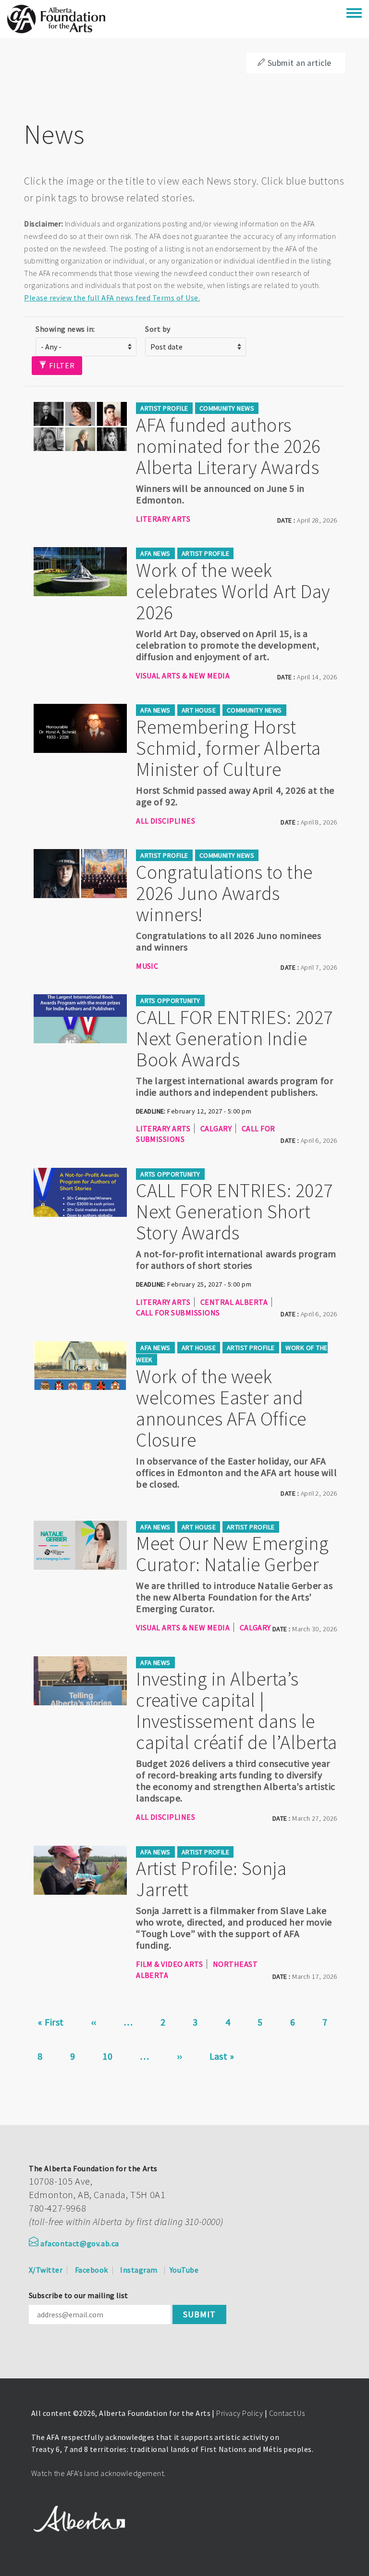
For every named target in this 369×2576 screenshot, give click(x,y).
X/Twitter (46, 2270)
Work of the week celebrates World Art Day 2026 (233, 591)
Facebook (92, 2270)
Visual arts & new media (183, 675)
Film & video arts (169, 1964)
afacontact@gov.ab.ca (80, 2243)
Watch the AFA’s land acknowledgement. (98, 2473)
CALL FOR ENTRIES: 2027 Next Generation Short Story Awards (234, 1212)
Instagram (139, 2270)
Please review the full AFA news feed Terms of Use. (112, 298)
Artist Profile (164, 408)
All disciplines (166, 821)
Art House (199, 710)
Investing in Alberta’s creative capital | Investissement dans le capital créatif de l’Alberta (236, 1711)
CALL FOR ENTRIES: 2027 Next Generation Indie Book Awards (234, 1038)
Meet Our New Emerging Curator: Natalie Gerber (232, 1554)
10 (113, 2056)
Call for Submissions (178, 1313)
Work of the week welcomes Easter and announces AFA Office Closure (221, 1408)
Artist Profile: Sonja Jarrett (211, 1879)
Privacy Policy (240, 2413)
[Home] (56, 19)
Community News (227, 408)
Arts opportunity (170, 1000)
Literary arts (163, 519)
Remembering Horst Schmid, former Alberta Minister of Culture (228, 748)
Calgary (216, 1128)
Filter (61, 365)
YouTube (184, 2270)
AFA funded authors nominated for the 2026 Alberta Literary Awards (228, 446)
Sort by (158, 329)
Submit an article (300, 63)
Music (147, 966)
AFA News (155, 553)
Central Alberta (234, 1302)
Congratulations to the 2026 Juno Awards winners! (224, 893)
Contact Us (287, 2413)
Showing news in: (65, 329)
